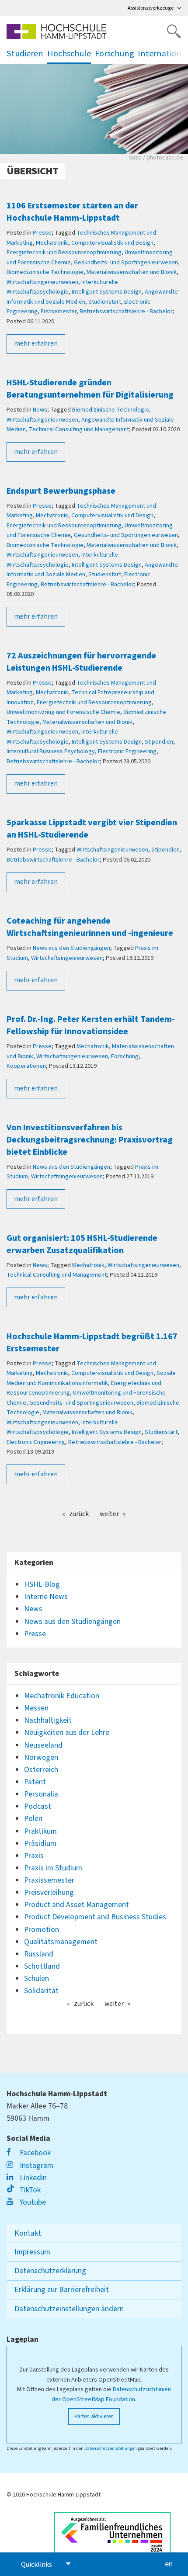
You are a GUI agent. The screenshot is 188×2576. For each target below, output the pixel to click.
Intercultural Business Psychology (51, 751)
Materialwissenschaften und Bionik (132, 272)
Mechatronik (52, 243)
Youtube (32, 2202)
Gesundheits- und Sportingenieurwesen (126, 263)
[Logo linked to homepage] (57, 31)
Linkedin (32, 2178)
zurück (79, 1514)
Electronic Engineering (127, 751)
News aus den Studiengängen (71, 948)
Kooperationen (26, 1066)
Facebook (34, 2153)
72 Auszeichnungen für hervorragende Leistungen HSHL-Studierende (81, 662)
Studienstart (105, 302)
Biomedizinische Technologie (45, 272)
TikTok (29, 2190)
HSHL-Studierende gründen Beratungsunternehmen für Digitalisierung (90, 389)
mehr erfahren (36, 343)
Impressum (32, 2252)
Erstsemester (59, 312)
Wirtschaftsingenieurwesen (42, 282)
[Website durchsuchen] (174, 31)
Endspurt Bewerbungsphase (61, 491)
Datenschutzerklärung (50, 2271)
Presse (42, 233)
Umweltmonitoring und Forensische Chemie (63, 712)
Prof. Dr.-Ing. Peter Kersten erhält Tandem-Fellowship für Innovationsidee (91, 1025)
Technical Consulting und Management (79, 429)
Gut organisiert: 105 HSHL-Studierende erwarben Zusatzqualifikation (82, 1244)
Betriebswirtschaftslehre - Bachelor (126, 312)
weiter (109, 1514)
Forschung (125, 1056)
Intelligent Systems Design (107, 292)
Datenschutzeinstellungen (111, 2448)
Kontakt (28, 2233)
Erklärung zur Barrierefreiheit (62, 2290)
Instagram (36, 2166)
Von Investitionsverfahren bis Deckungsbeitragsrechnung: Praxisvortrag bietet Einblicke (90, 1140)
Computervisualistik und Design (112, 243)
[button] (175, 54)
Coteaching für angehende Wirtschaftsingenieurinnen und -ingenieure (90, 927)
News (40, 410)
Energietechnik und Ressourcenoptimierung (64, 253)
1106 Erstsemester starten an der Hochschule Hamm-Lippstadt (72, 212)
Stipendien (159, 742)
